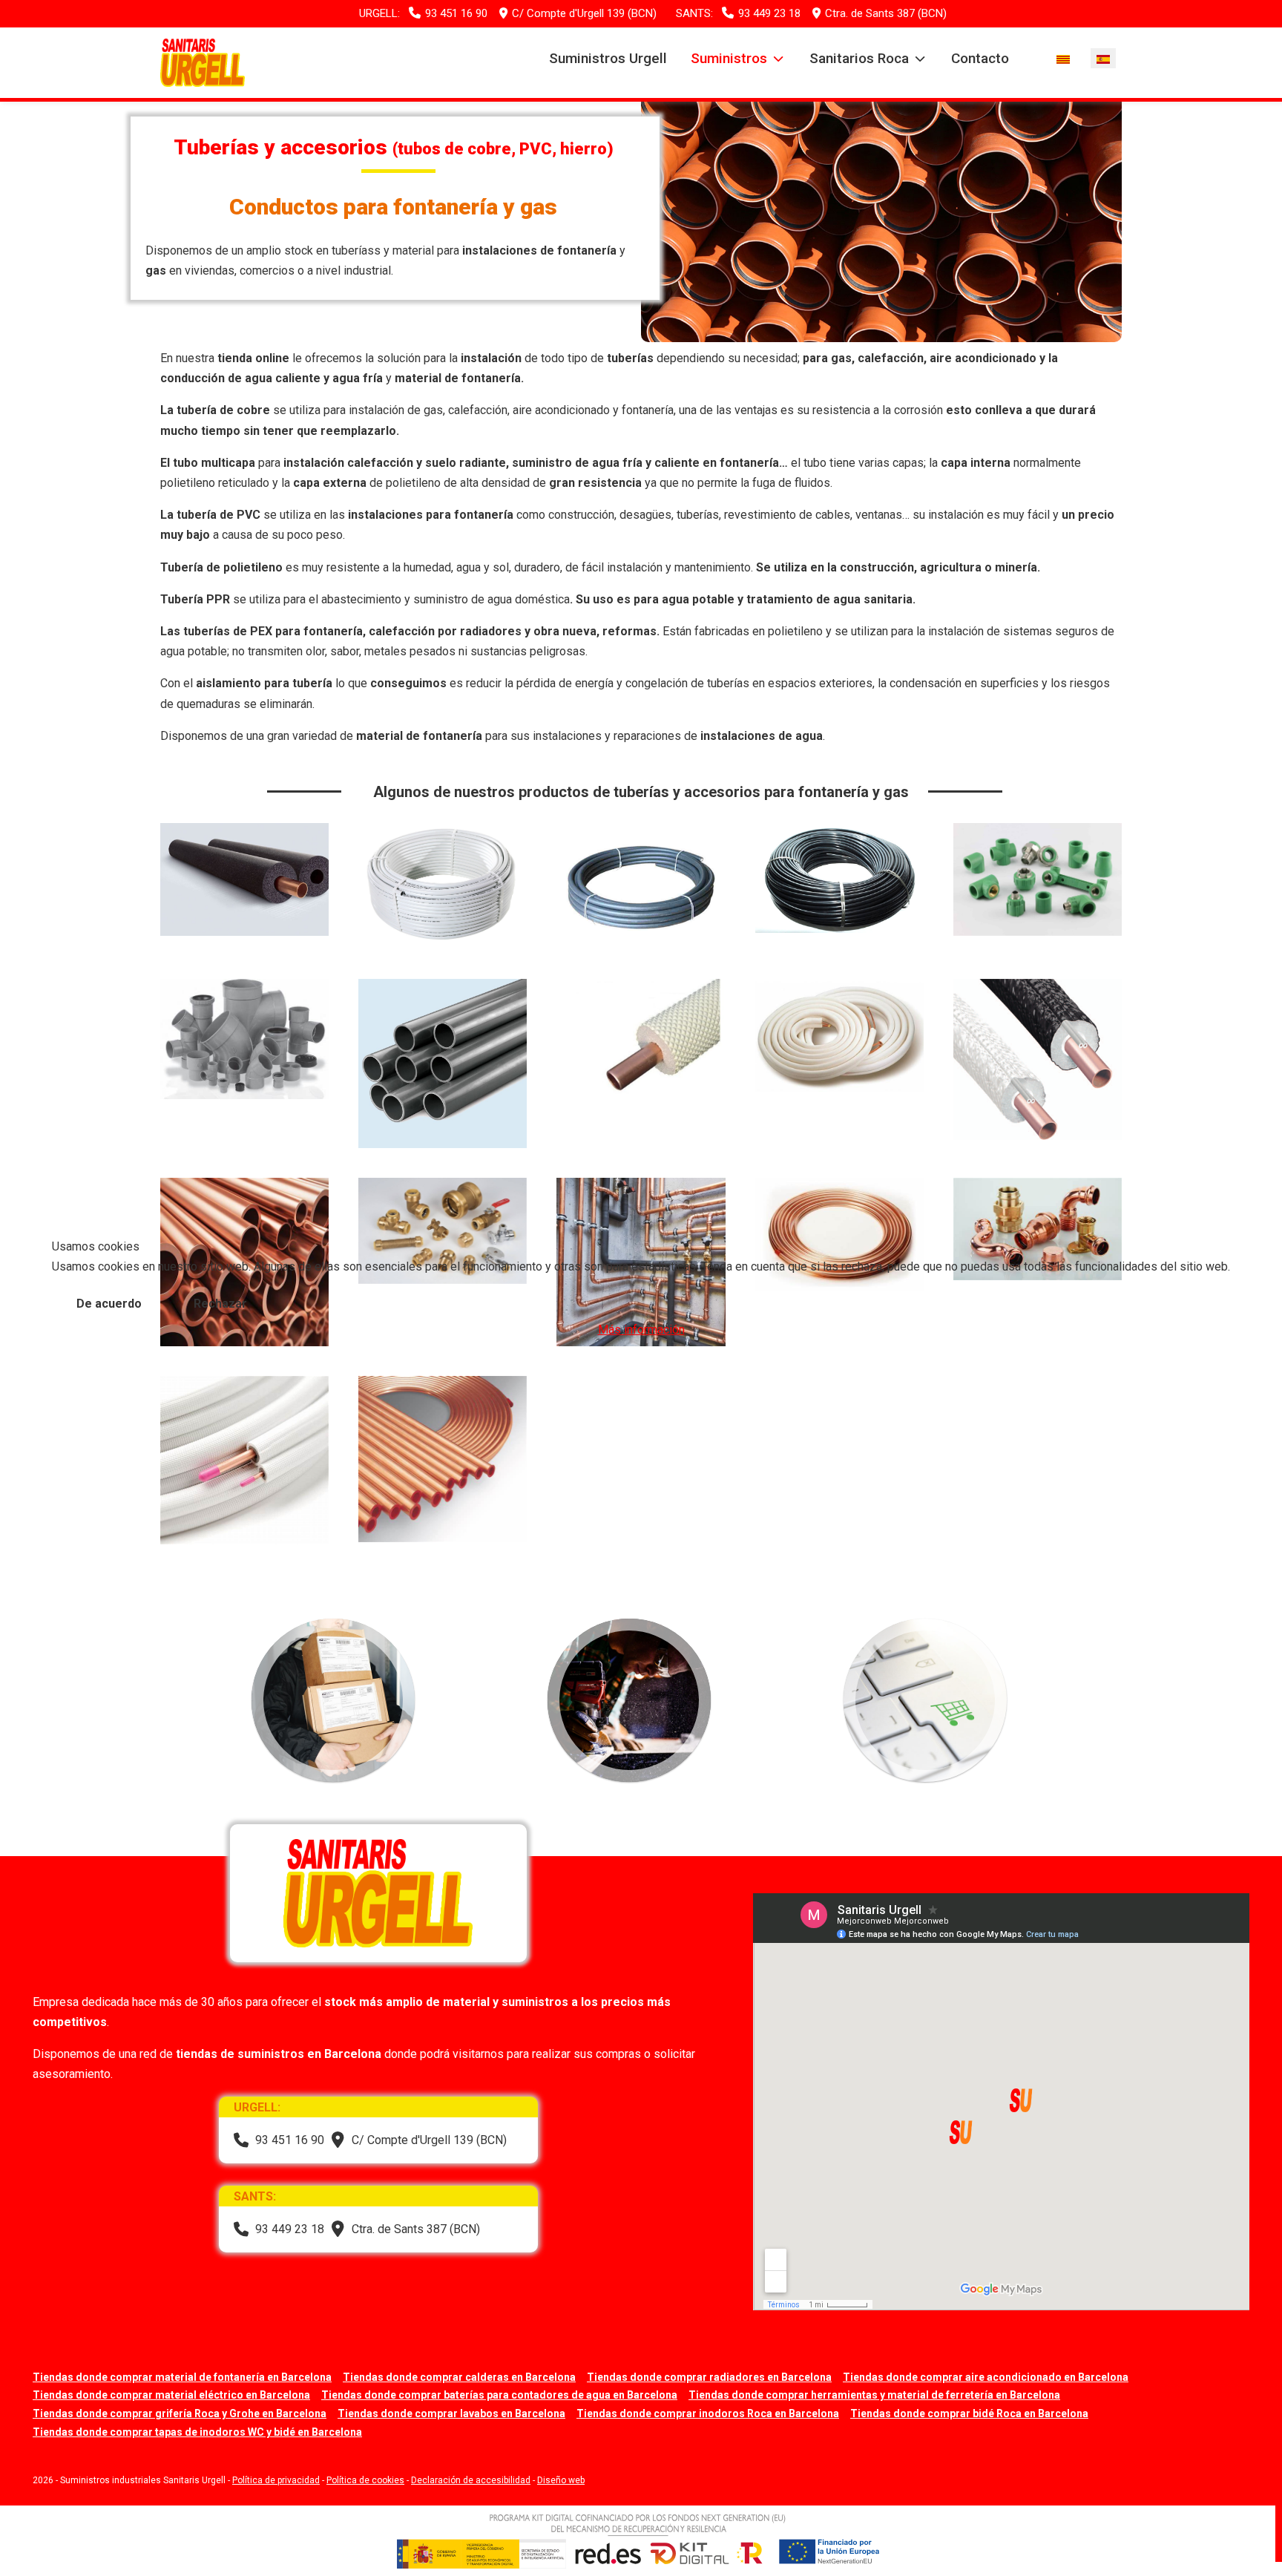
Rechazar (220, 1304)
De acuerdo (109, 1304)
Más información (641, 1330)
